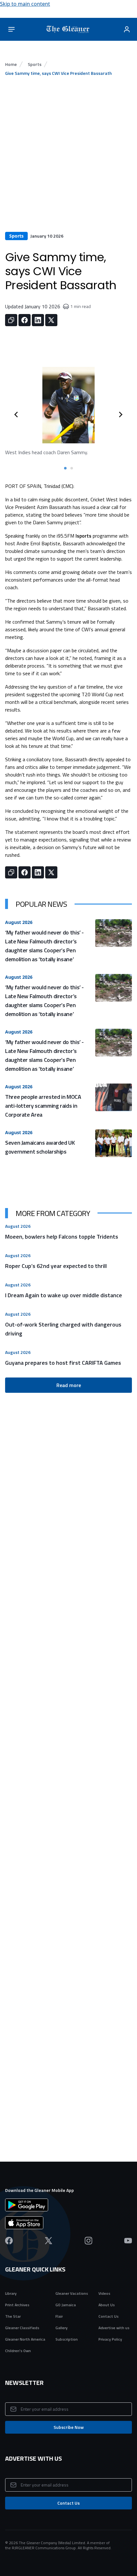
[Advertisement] (68, 160)
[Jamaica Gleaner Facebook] (9, 2241)
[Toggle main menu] (11, 29)
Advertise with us (114, 2328)
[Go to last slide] (17, 414)
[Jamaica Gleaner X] (49, 2241)
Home (11, 64)
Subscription (67, 2339)
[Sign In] (127, 29)
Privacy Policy (110, 2339)
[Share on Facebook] (25, 320)
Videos (104, 2293)
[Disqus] (68, 1881)
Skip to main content (25, 4)
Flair (59, 2316)
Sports (35, 64)
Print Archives (17, 2305)
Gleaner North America (25, 2339)
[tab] (65, 468)
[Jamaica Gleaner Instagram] (88, 2241)
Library (11, 2293)
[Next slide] (120, 414)
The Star (13, 2316)
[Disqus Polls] (68, 1721)
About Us (107, 2305)
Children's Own (18, 2351)
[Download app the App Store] (68, 2223)
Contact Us (108, 2316)
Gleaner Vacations (72, 2293)
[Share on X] (51, 320)
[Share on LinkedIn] (38, 320)
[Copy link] (11, 320)
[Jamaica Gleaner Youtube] (128, 2241)
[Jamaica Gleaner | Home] (69, 29)
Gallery (61, 2328)
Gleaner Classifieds (22, 2328)
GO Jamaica (66, 2305)
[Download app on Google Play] (68, 2205)
